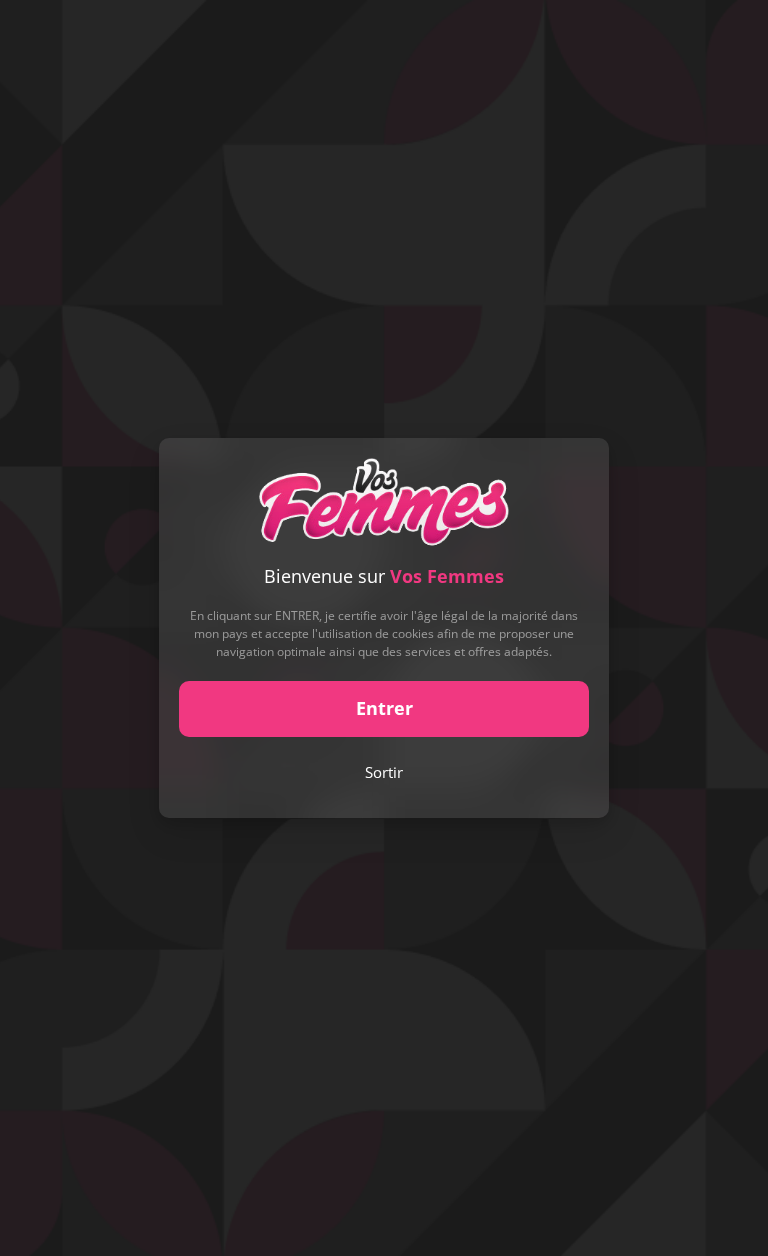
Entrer (384, 708)
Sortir (384, 772)
